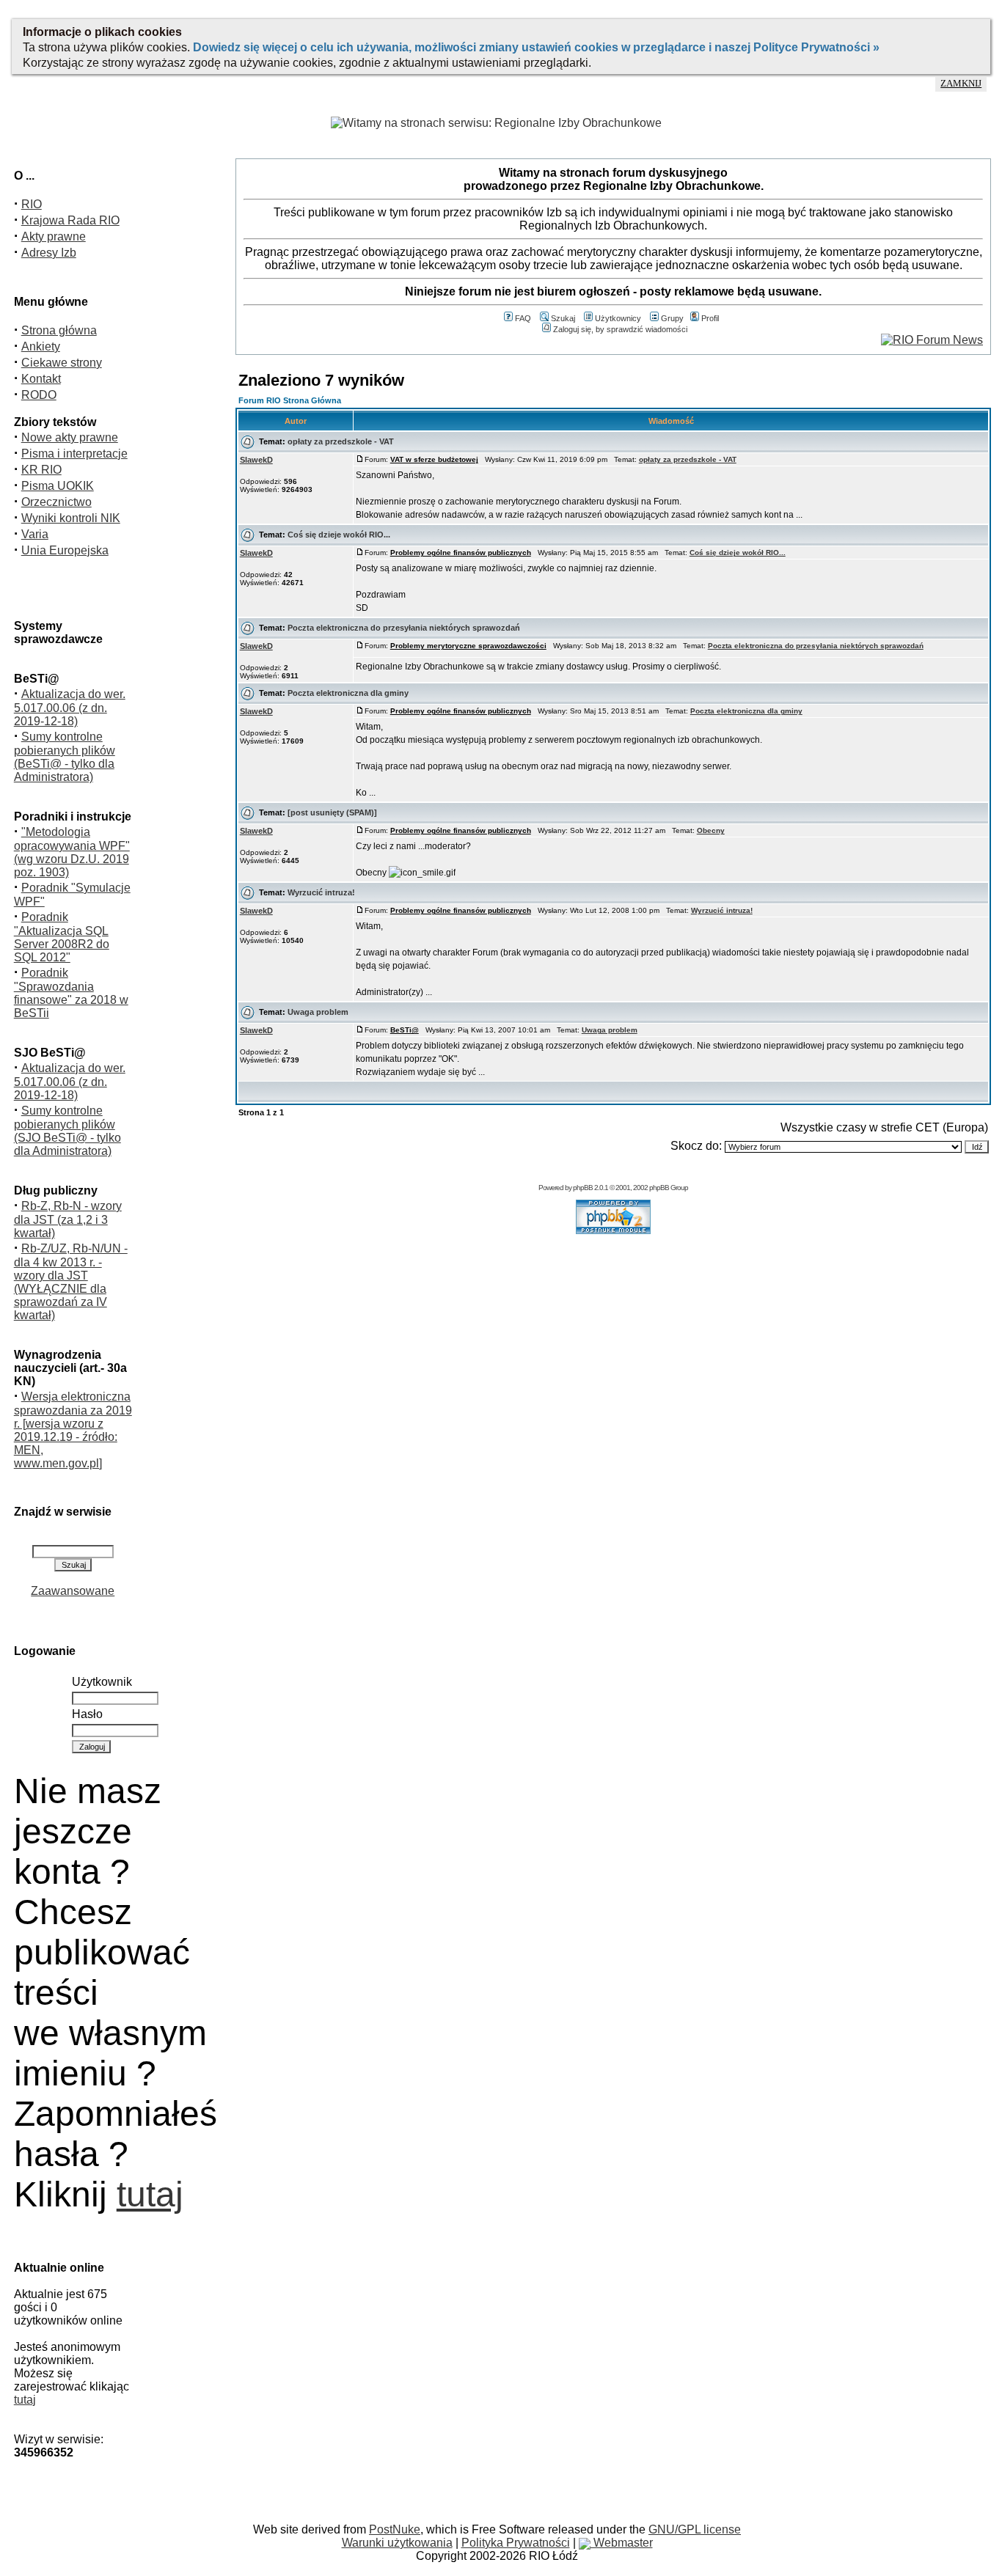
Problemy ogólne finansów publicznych (461, 553)
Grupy (672, 318)
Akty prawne (54, 236)
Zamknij (961, 84)
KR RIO (41, 470)
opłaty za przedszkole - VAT (341, 441)
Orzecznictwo (56, 502)
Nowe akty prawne (70, 437)
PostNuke (395, 2529)
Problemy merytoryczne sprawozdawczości (468, 646)
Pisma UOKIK (58, 486)
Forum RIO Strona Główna (290, 400)
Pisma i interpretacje (74, 454)
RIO (32, 204)
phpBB (583, 1188)
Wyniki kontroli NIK (71, 518)
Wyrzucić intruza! (321, 892)
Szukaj (563, 318)
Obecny (711, 830)
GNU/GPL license (695, 2529)
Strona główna (59, 330)
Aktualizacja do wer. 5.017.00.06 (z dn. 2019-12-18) (70, 708)
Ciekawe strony (62, 363)
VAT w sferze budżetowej (434, 459)
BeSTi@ (405, 1030)
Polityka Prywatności (516, 2543)
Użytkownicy (618, 318)
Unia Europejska (65, 550)
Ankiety (41, 346)
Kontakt (41, 379)
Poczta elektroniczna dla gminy (348, 693)
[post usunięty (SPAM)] (332, 812)
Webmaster (622, 2543)
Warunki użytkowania (397, 2543)
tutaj (150, 2194)
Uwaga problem (318, 1012)
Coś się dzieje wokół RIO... (339, 535)
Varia (35, 534)
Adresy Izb (49, 253)
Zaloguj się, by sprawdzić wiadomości (620, 329)
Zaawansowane (73, 1591)
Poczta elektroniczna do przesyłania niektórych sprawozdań (404, 628)
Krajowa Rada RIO (70, 220)
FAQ (523, 318)
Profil (710, 318)
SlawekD (256, 460)
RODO (39, 395)
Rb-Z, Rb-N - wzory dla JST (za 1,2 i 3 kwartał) (68, 1219)
